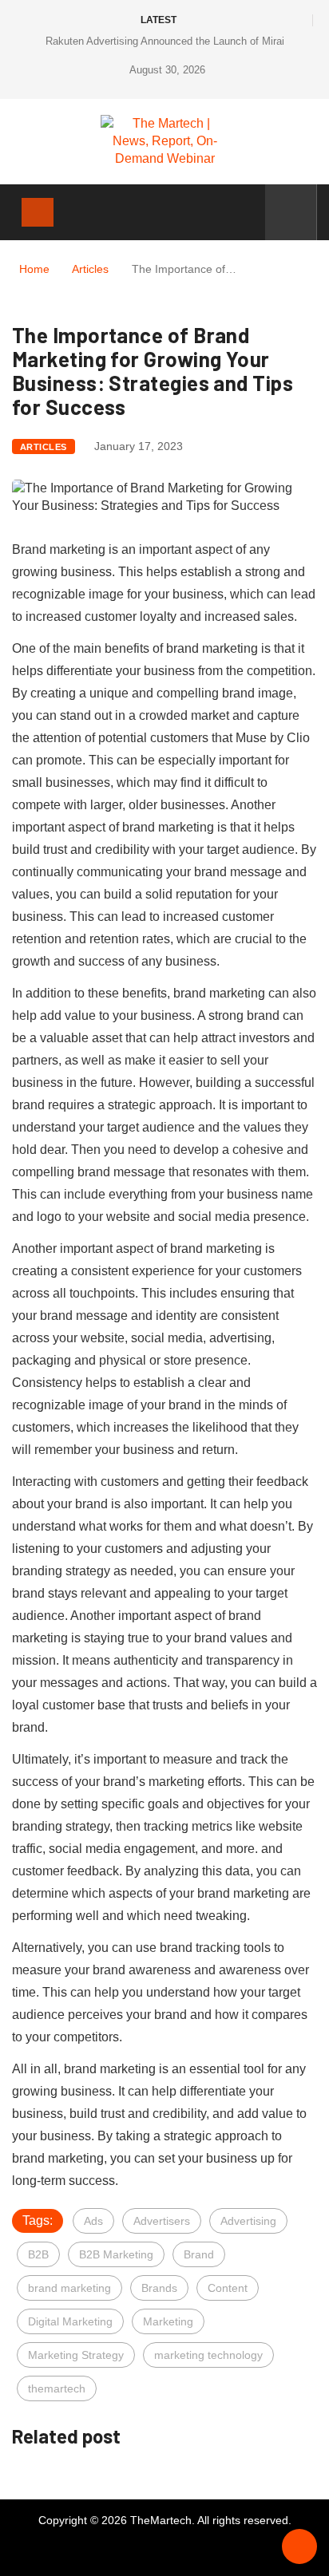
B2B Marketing (116, 2254)
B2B (38, 2254)
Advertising (248, 2221)
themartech (57, 2388)
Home (34, 269)
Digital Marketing (70, 2321)
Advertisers (162, 2221)
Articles (90, 269)
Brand (199, 2254)
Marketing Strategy (76, 2355)
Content (228, 2288)
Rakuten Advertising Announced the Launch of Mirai (165, 41)
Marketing (168, 2321)
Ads (93, 2221)
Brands (159, 2288)
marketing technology (208, 2355)
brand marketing (69, 2288)
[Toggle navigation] (38, 212)
